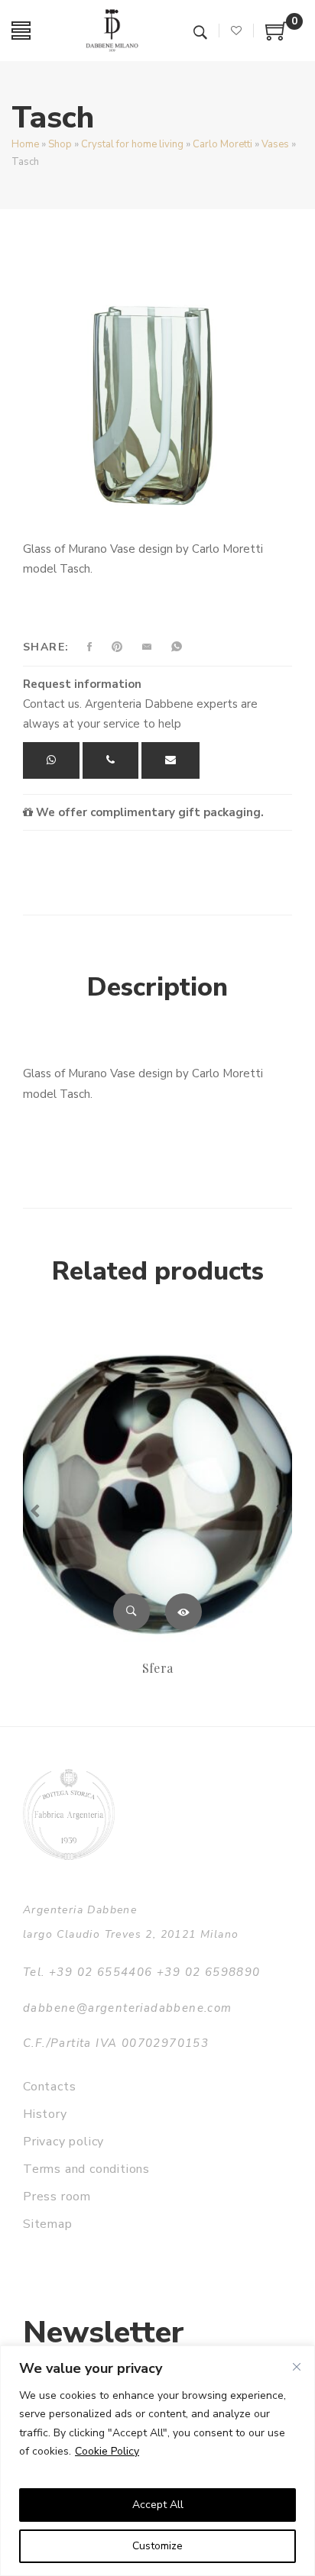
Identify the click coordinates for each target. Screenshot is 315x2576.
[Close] (297, 2367)
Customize (157, 2546)
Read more (183, 1612)
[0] (277, 37)
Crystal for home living (132, 144)
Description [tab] (157, 987)
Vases (275, 144)
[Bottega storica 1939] (69, 1814)
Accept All (158, 2505)
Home (25, 144)
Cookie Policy (107, 2451)
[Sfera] (157, 1486)
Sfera (157, 1668)
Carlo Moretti (222, 144)
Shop (60, 144)
